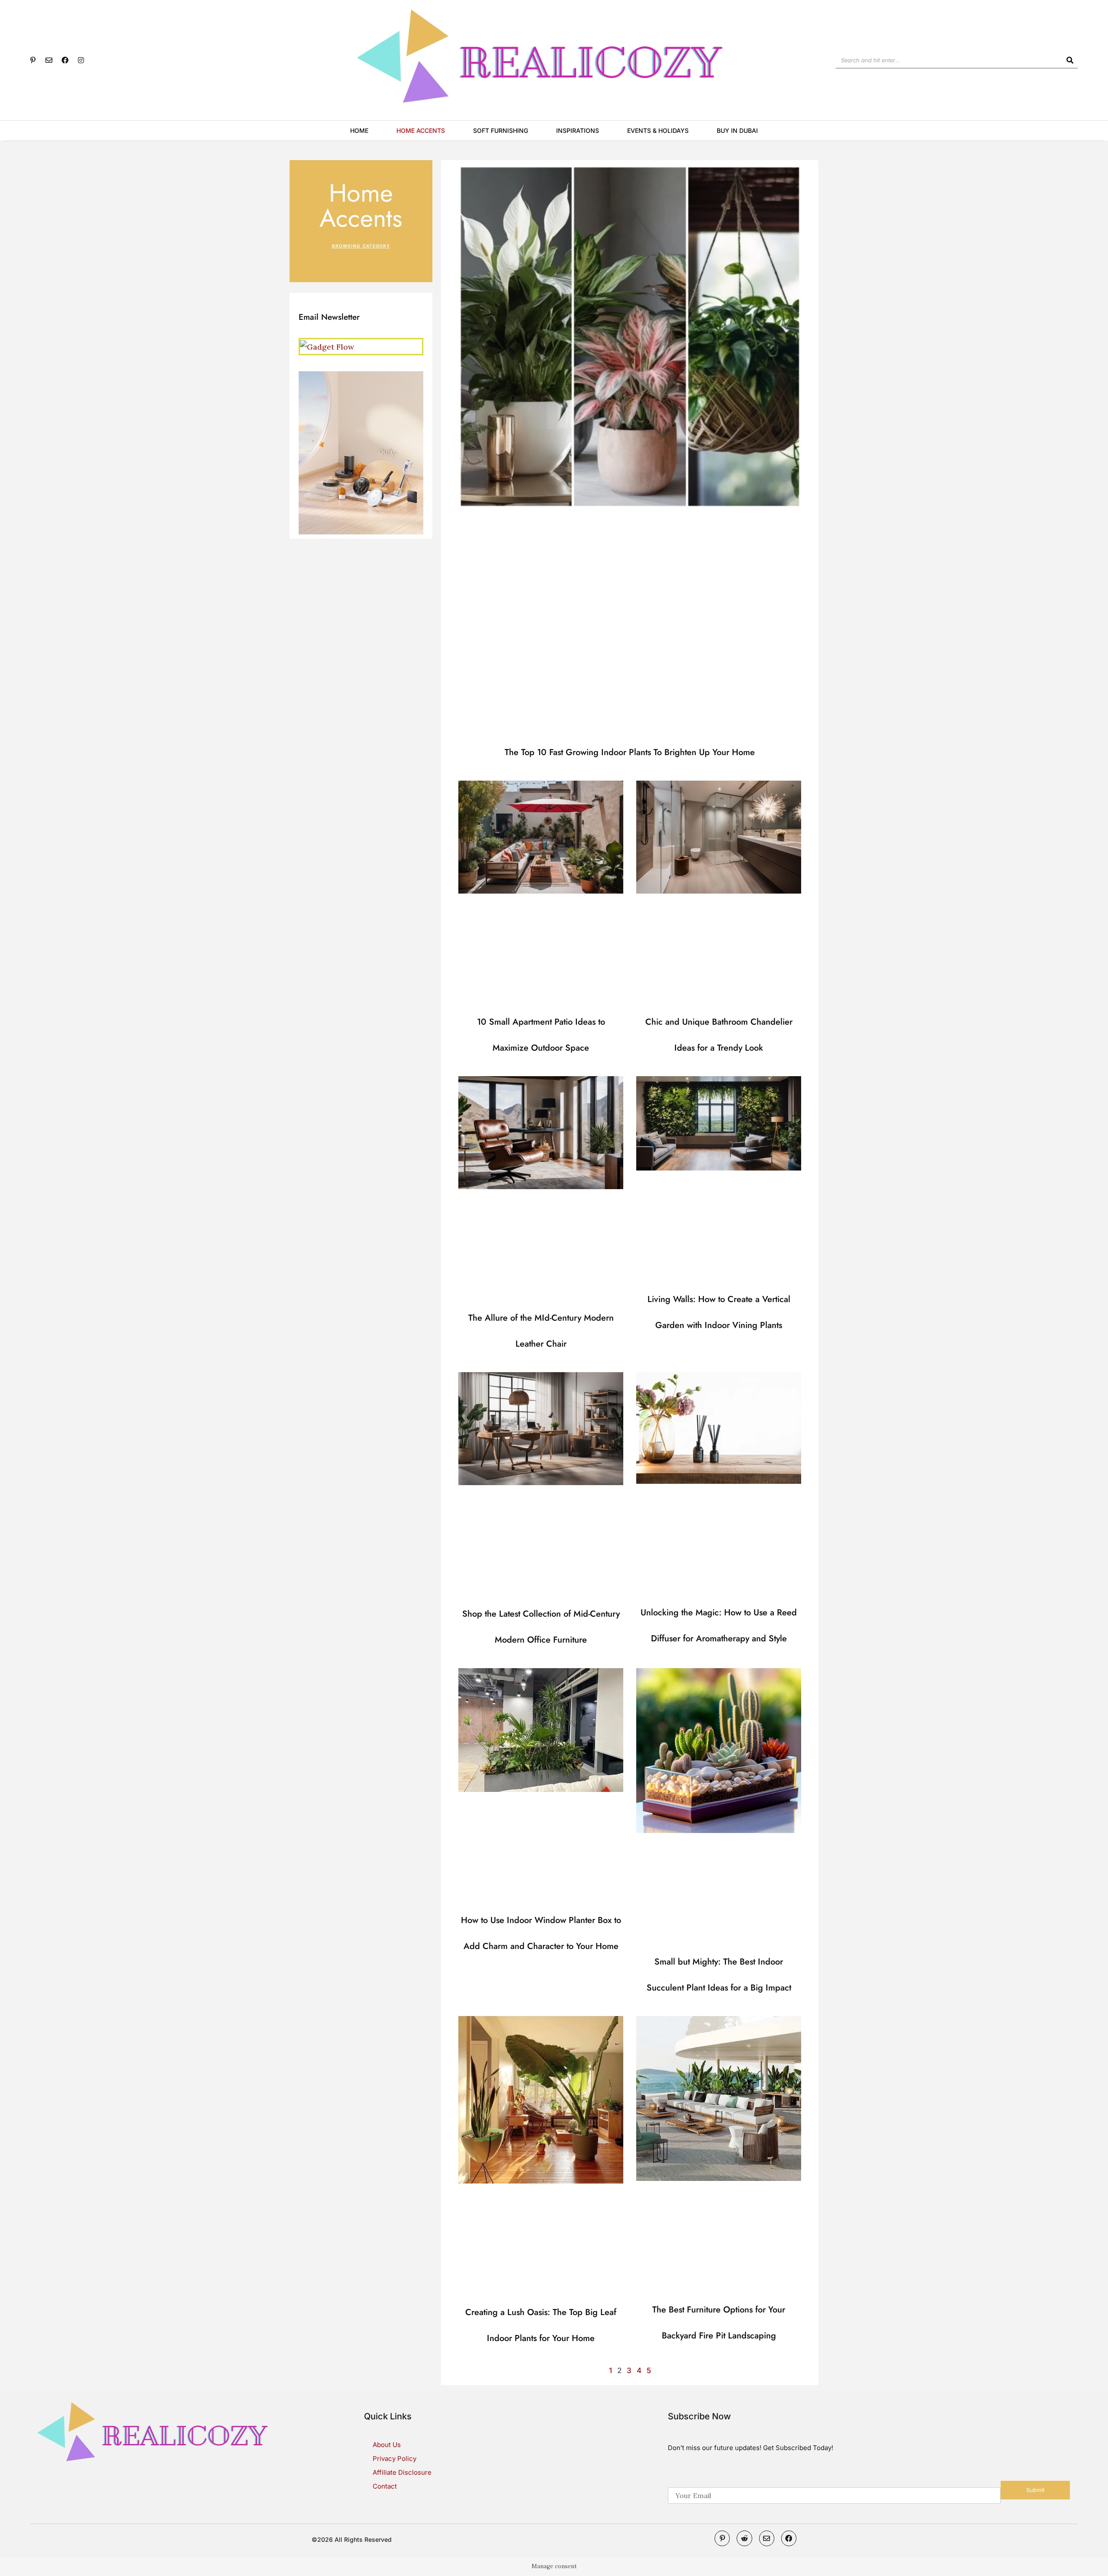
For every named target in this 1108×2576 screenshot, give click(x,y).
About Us (387, 2445)
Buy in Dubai (737, 130)
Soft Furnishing (501, 130)
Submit (1035, 2490)
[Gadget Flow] (327, 346)
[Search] (1070, 60)
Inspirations (578, 130)
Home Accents (421, 130)
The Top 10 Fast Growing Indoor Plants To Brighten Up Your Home (630, 752)
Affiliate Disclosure (402, 2472)
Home (359, 130)
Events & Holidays (658, 130)
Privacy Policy (395, 2459)
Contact (385, 2486)
